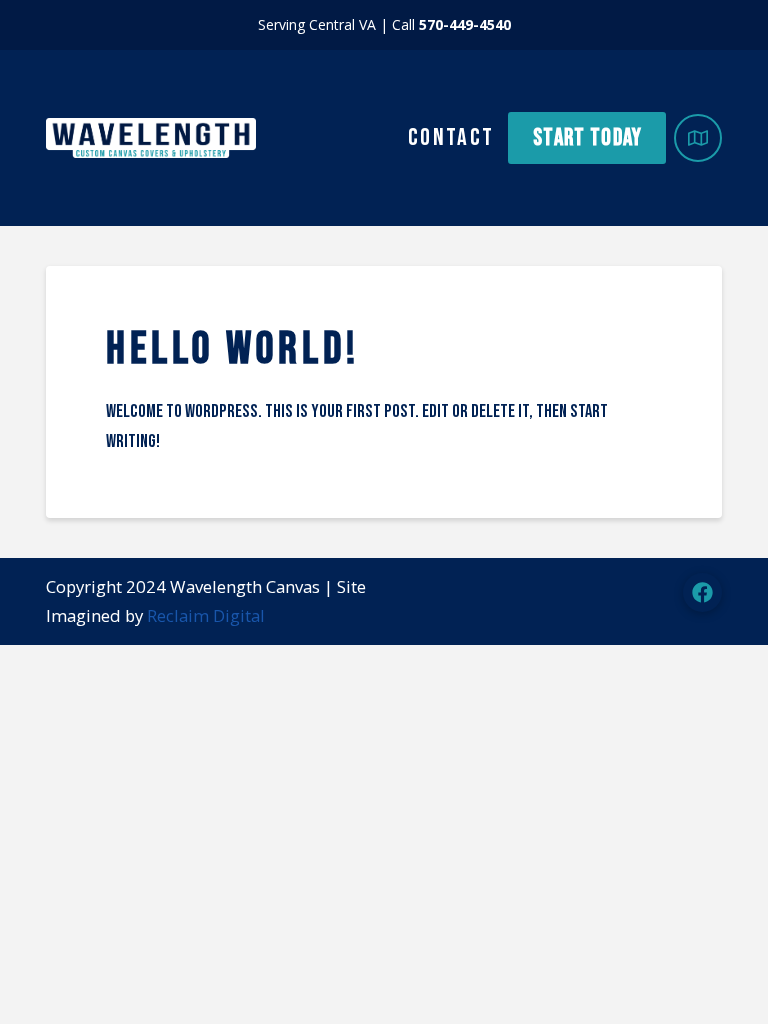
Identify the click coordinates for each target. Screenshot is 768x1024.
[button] (698, 138)
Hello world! (233, 349)
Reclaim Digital (206, 615)
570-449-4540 (465, 24)
